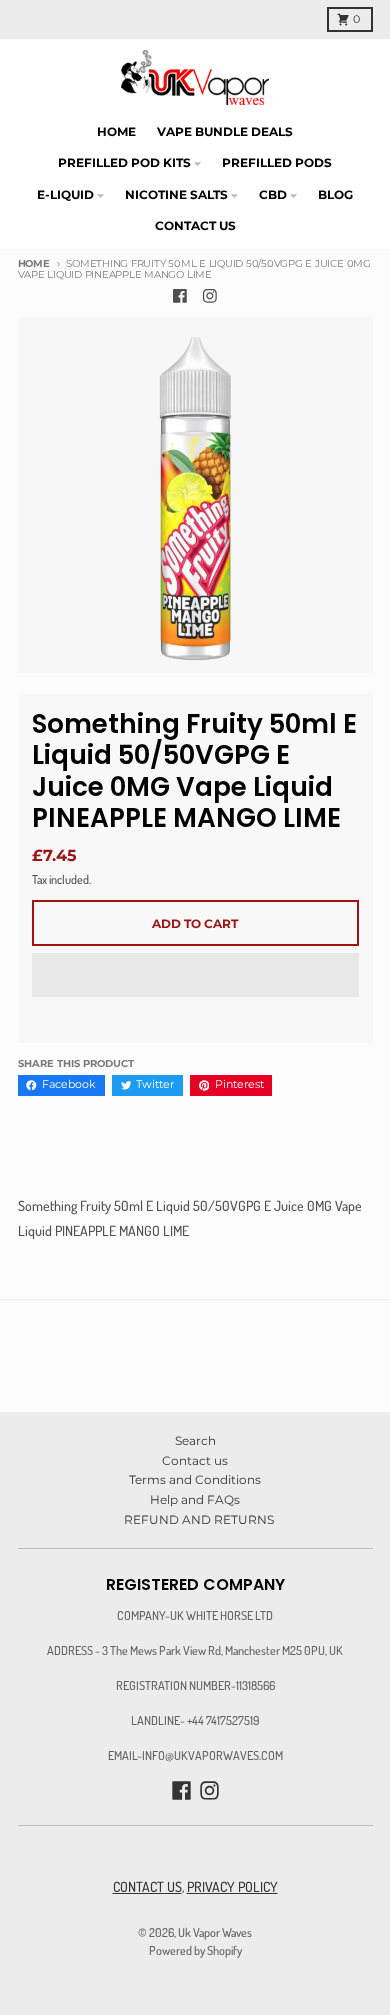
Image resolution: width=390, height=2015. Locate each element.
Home (34, 263)
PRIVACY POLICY (232, 1886)
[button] (195, 976)
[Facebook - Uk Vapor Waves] (180, 296)
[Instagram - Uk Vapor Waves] (210, 296)
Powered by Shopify (195, 1950)
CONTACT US (147, 1886)
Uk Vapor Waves (215, 1932)
